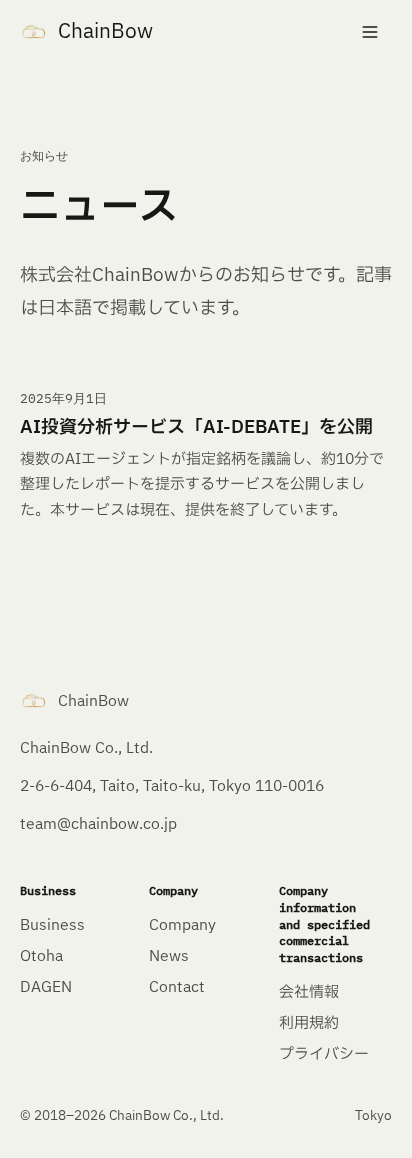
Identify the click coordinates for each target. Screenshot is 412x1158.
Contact (177, 987)
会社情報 (309, 992)
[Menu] (370, 32)
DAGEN (46, 987)
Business (52, 925)
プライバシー (324, 1054)
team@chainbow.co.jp (98, 824)
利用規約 (309, 1023)
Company (182, 925)
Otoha (41, 956)
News (169, 956)
